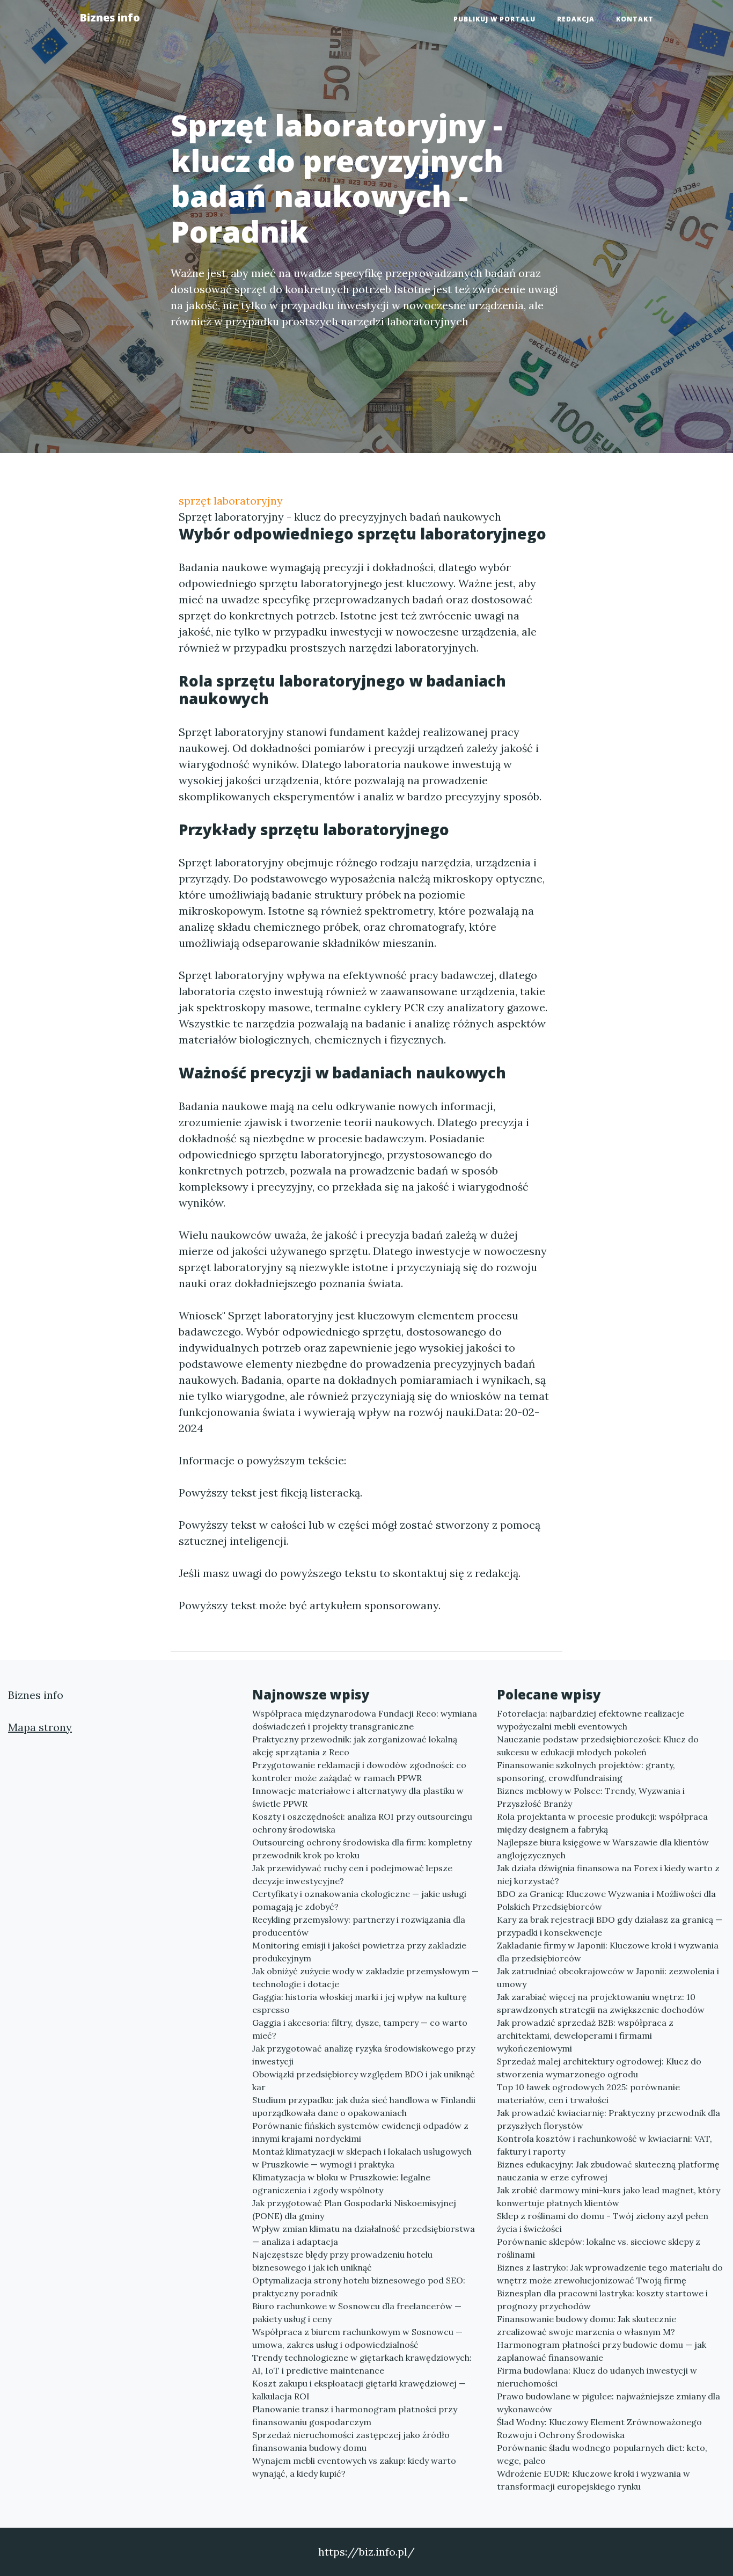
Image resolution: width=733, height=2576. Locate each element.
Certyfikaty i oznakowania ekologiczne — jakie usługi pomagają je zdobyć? (359, 1900)
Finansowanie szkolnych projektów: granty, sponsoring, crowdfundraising (586, 1771)
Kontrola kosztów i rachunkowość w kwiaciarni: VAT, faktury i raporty (604, 2145)
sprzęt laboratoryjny (231, 501)
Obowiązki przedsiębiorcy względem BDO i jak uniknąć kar (364, 2081)
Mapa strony (40, 1727)
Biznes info (110, 17)
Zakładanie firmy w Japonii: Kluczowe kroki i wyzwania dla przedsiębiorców (608, 1952)
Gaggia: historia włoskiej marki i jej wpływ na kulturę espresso (360, 2003)
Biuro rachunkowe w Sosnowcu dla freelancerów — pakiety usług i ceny (357, 2312)
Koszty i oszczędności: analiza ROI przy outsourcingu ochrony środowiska (362, 1823)
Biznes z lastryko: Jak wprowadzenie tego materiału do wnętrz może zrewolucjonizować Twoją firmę (610, 2274)
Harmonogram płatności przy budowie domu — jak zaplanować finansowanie (602, 2351)
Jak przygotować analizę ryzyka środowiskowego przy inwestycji (364, 2055)
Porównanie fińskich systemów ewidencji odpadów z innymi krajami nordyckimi (360, 2132)
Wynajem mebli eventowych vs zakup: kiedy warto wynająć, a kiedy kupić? (354, 2467)
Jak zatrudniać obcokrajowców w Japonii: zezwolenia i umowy (608, 1977)
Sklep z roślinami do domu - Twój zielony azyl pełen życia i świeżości (603, 2222)
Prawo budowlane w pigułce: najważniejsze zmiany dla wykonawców (609, 2403)
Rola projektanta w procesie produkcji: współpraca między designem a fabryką (602, 1823)
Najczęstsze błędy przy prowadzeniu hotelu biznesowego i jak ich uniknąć (342, 2261)
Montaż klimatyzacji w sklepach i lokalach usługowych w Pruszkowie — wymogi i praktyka (362, 2158)
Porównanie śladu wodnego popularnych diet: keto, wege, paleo (602, 2454)
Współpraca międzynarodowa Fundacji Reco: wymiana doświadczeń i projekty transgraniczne (365, 1720)
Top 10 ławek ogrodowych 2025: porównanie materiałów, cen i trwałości (588, 2093)
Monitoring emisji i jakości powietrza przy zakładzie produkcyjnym (359, 1952)
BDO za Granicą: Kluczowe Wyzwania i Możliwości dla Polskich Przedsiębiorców (606, 1900)
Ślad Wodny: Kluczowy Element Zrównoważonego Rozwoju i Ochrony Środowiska (599, 2428)
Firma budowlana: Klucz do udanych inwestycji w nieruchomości (597, 2377)
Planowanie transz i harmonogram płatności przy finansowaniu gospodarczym (355, 2416)
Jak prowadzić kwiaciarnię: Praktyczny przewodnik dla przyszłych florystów (609, 2119)
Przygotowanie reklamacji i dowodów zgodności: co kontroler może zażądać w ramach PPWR (359, 1771)
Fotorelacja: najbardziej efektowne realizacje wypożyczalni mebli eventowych (591, 1720)
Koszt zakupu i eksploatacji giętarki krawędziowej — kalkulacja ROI (359, 2390)
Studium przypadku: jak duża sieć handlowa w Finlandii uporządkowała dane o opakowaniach (364, 2106)
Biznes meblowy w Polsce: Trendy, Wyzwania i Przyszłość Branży (591, 1797)
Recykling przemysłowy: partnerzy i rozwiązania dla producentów (359, 1926)
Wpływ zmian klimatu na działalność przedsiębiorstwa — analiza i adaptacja (364, 2235)
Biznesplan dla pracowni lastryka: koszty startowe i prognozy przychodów (602, 2300)
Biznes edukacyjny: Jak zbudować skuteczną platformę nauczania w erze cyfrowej (608, 2171)
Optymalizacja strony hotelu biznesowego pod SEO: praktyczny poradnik (359, 2287)
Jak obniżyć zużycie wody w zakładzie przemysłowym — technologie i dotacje (365, 1977)
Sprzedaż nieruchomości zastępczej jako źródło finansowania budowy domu (351, 2441)
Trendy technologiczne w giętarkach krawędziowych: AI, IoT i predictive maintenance (362, 2364)
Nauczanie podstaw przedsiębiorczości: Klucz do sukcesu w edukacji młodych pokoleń (598, 1746)
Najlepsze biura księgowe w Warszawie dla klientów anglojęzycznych (603, 1849)
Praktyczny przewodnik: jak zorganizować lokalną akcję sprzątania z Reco (355, 1746)
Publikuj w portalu (494, 19)
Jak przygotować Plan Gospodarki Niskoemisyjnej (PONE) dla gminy (354, 2209)
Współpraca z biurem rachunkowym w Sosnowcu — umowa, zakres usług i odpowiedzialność (357, 2338)
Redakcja (576, 19)
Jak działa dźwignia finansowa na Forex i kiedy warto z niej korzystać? (608, 1874)
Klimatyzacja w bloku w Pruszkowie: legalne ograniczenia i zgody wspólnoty (341, 2184)
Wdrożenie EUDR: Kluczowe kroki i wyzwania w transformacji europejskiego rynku (593, 2480)
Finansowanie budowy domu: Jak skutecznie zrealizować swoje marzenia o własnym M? (587, 2325)
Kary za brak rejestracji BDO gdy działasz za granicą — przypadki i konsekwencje (610, 1926)
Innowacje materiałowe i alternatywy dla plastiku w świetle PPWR (358, 1797)
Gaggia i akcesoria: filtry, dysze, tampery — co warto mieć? (360, 2029)
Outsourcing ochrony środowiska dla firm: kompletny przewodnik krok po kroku (362, 1849)
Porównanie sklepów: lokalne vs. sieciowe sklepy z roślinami (599, 2248)
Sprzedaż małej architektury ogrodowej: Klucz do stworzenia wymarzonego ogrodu (599, 2068)
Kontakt (635, 19)
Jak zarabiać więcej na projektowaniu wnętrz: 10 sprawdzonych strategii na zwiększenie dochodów (601, 2003)
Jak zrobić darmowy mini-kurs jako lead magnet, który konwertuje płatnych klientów (609, 2196)
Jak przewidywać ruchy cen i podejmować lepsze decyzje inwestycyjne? (352, 1874)
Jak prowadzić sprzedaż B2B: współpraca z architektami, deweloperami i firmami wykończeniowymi (585, 2035)
